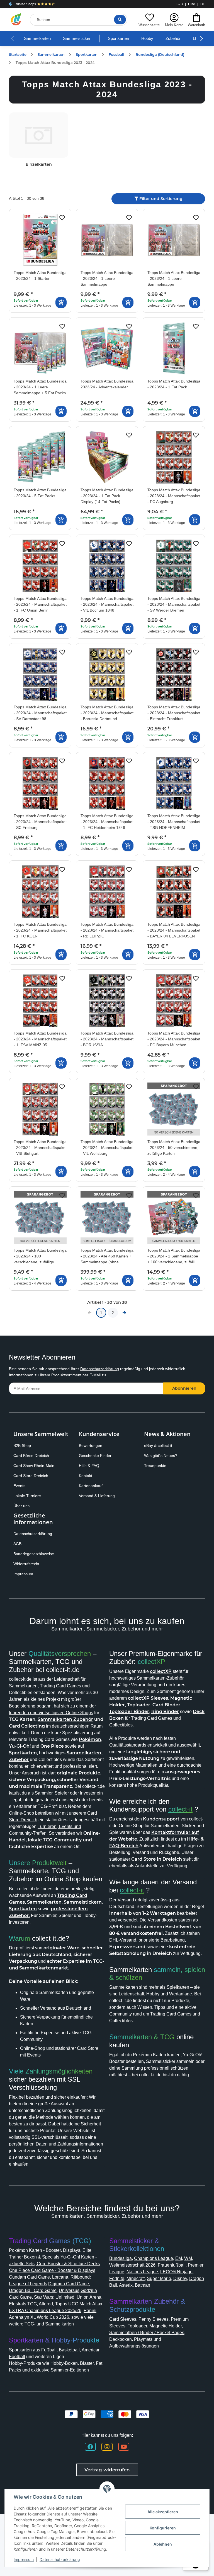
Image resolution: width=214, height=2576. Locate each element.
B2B (180, 4)
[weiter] (124, 1313)
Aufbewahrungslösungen (134, 2346)
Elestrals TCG (23, 2304)
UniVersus (69, 2290)
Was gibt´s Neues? (161, 1456)
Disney (180, 2278)
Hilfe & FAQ (89, 1466)
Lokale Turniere (27, 1496)
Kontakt (86, 1476)
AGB (17, 1544)
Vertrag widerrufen (107, 2470)
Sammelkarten (37, 38)
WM (188, 2258)
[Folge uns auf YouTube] (124, 2447)
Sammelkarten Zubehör (65, 1719)
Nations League (142, 2272)
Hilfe (192, 4)
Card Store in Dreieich (157, 1859)
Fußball (49, 2350)
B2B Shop (22, 1445)
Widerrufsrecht (26, 1564)
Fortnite (117, 2278)
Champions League (154, 2258)
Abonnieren (184, 1388)
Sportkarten (118, 38)
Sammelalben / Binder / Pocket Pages (147, 2333)
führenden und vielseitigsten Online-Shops (51, 1713)
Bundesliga (121, 2258)
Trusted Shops (25, 4)
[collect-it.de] (16, 20)
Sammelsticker (77, 38)
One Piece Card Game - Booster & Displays (52, 2270)
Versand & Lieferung (97, 1496)
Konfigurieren (163, 2528)
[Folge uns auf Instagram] (107, 2447)
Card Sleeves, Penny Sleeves (139, 2319)
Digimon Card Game (69, 2284)
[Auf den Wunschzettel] (62, 218)
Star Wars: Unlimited (54, 2297)
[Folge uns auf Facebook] (90, 2447)
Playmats (143, 2339)
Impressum (23, 1574)
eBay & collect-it (158, 1445)
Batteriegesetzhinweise (34, 1554)
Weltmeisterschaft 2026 (132, 2265)
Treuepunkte (155, 1466)
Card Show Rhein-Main (34, 1466)
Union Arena (89, 2297)
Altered (46, 2304)
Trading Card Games (60, 1686)
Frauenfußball (172, 2265)
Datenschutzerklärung (100, 1369)
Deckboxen (121, 2339)
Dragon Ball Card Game (33, 2290)
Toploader (137, 2326)
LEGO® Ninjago (176, 2272)
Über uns (21, 1506)
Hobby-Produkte (25, 2363)
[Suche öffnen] (120, 20)
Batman (143, 2285)
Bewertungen (91, 1445)
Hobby (147, 38)
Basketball (69, 2350)
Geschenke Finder (95, 1456)
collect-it (180, 1809)
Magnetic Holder (166, 2326)
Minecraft (136, 2278)
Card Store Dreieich (31, 1476)
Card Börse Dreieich (31, 1456)
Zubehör (173, 38)
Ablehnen (163, 2544)
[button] (149, 19)
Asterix (126, 2285)
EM (179, 2258)
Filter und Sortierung (160, 199)
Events (19, 1486)
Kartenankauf (91, 1486)
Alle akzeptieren (163, 2512)
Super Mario (159, 2278)
